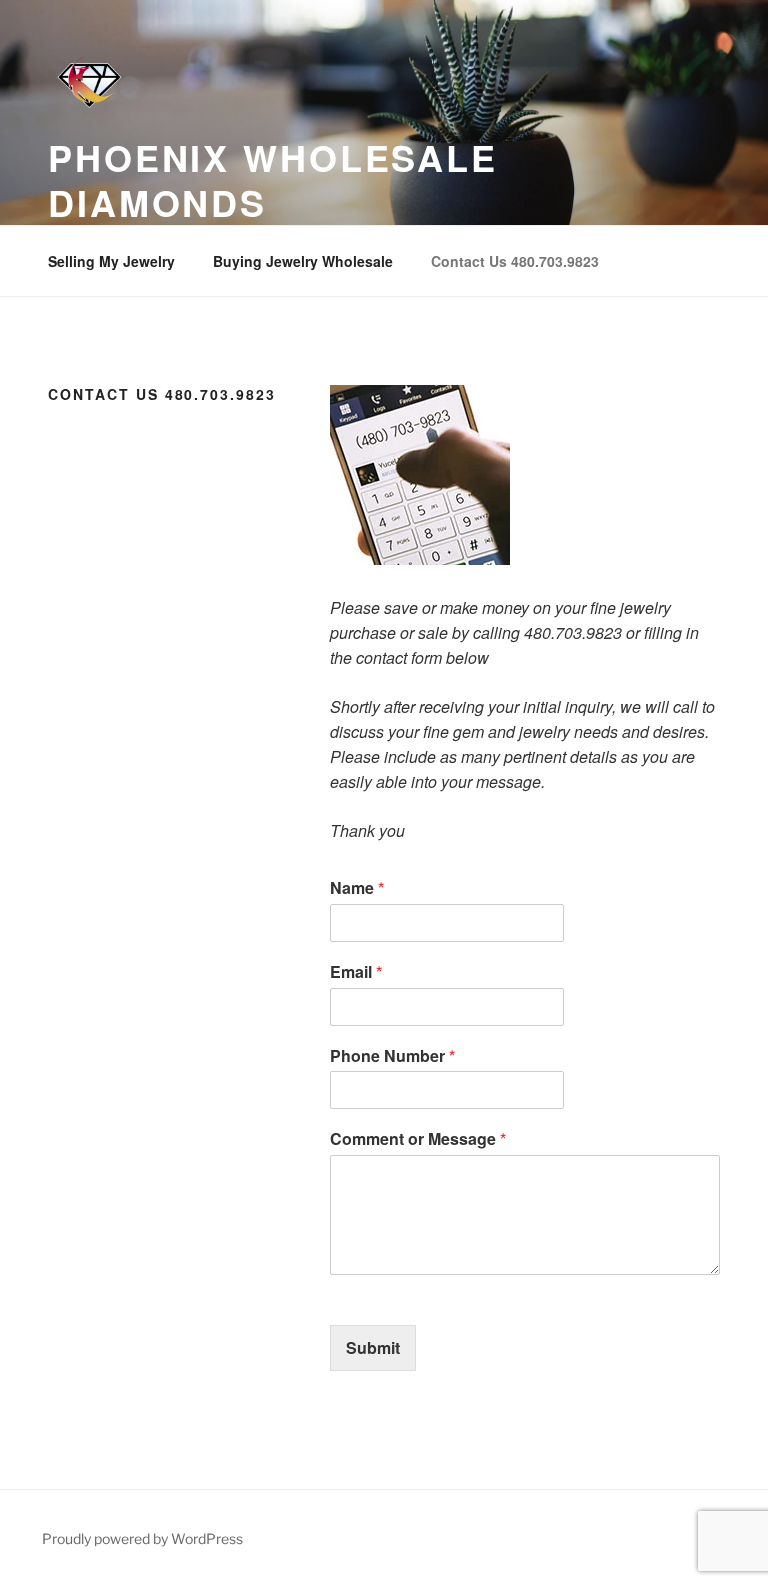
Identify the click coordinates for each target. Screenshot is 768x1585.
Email (356, 972)
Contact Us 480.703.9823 (515, 261)
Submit (373, 1347)
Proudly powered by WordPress (142, 1538)
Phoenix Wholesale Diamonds (273, 179)
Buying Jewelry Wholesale (303, 261)
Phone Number (392, 1056)
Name (357, 888)
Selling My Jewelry (111, 261)
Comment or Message (418, 1139)
